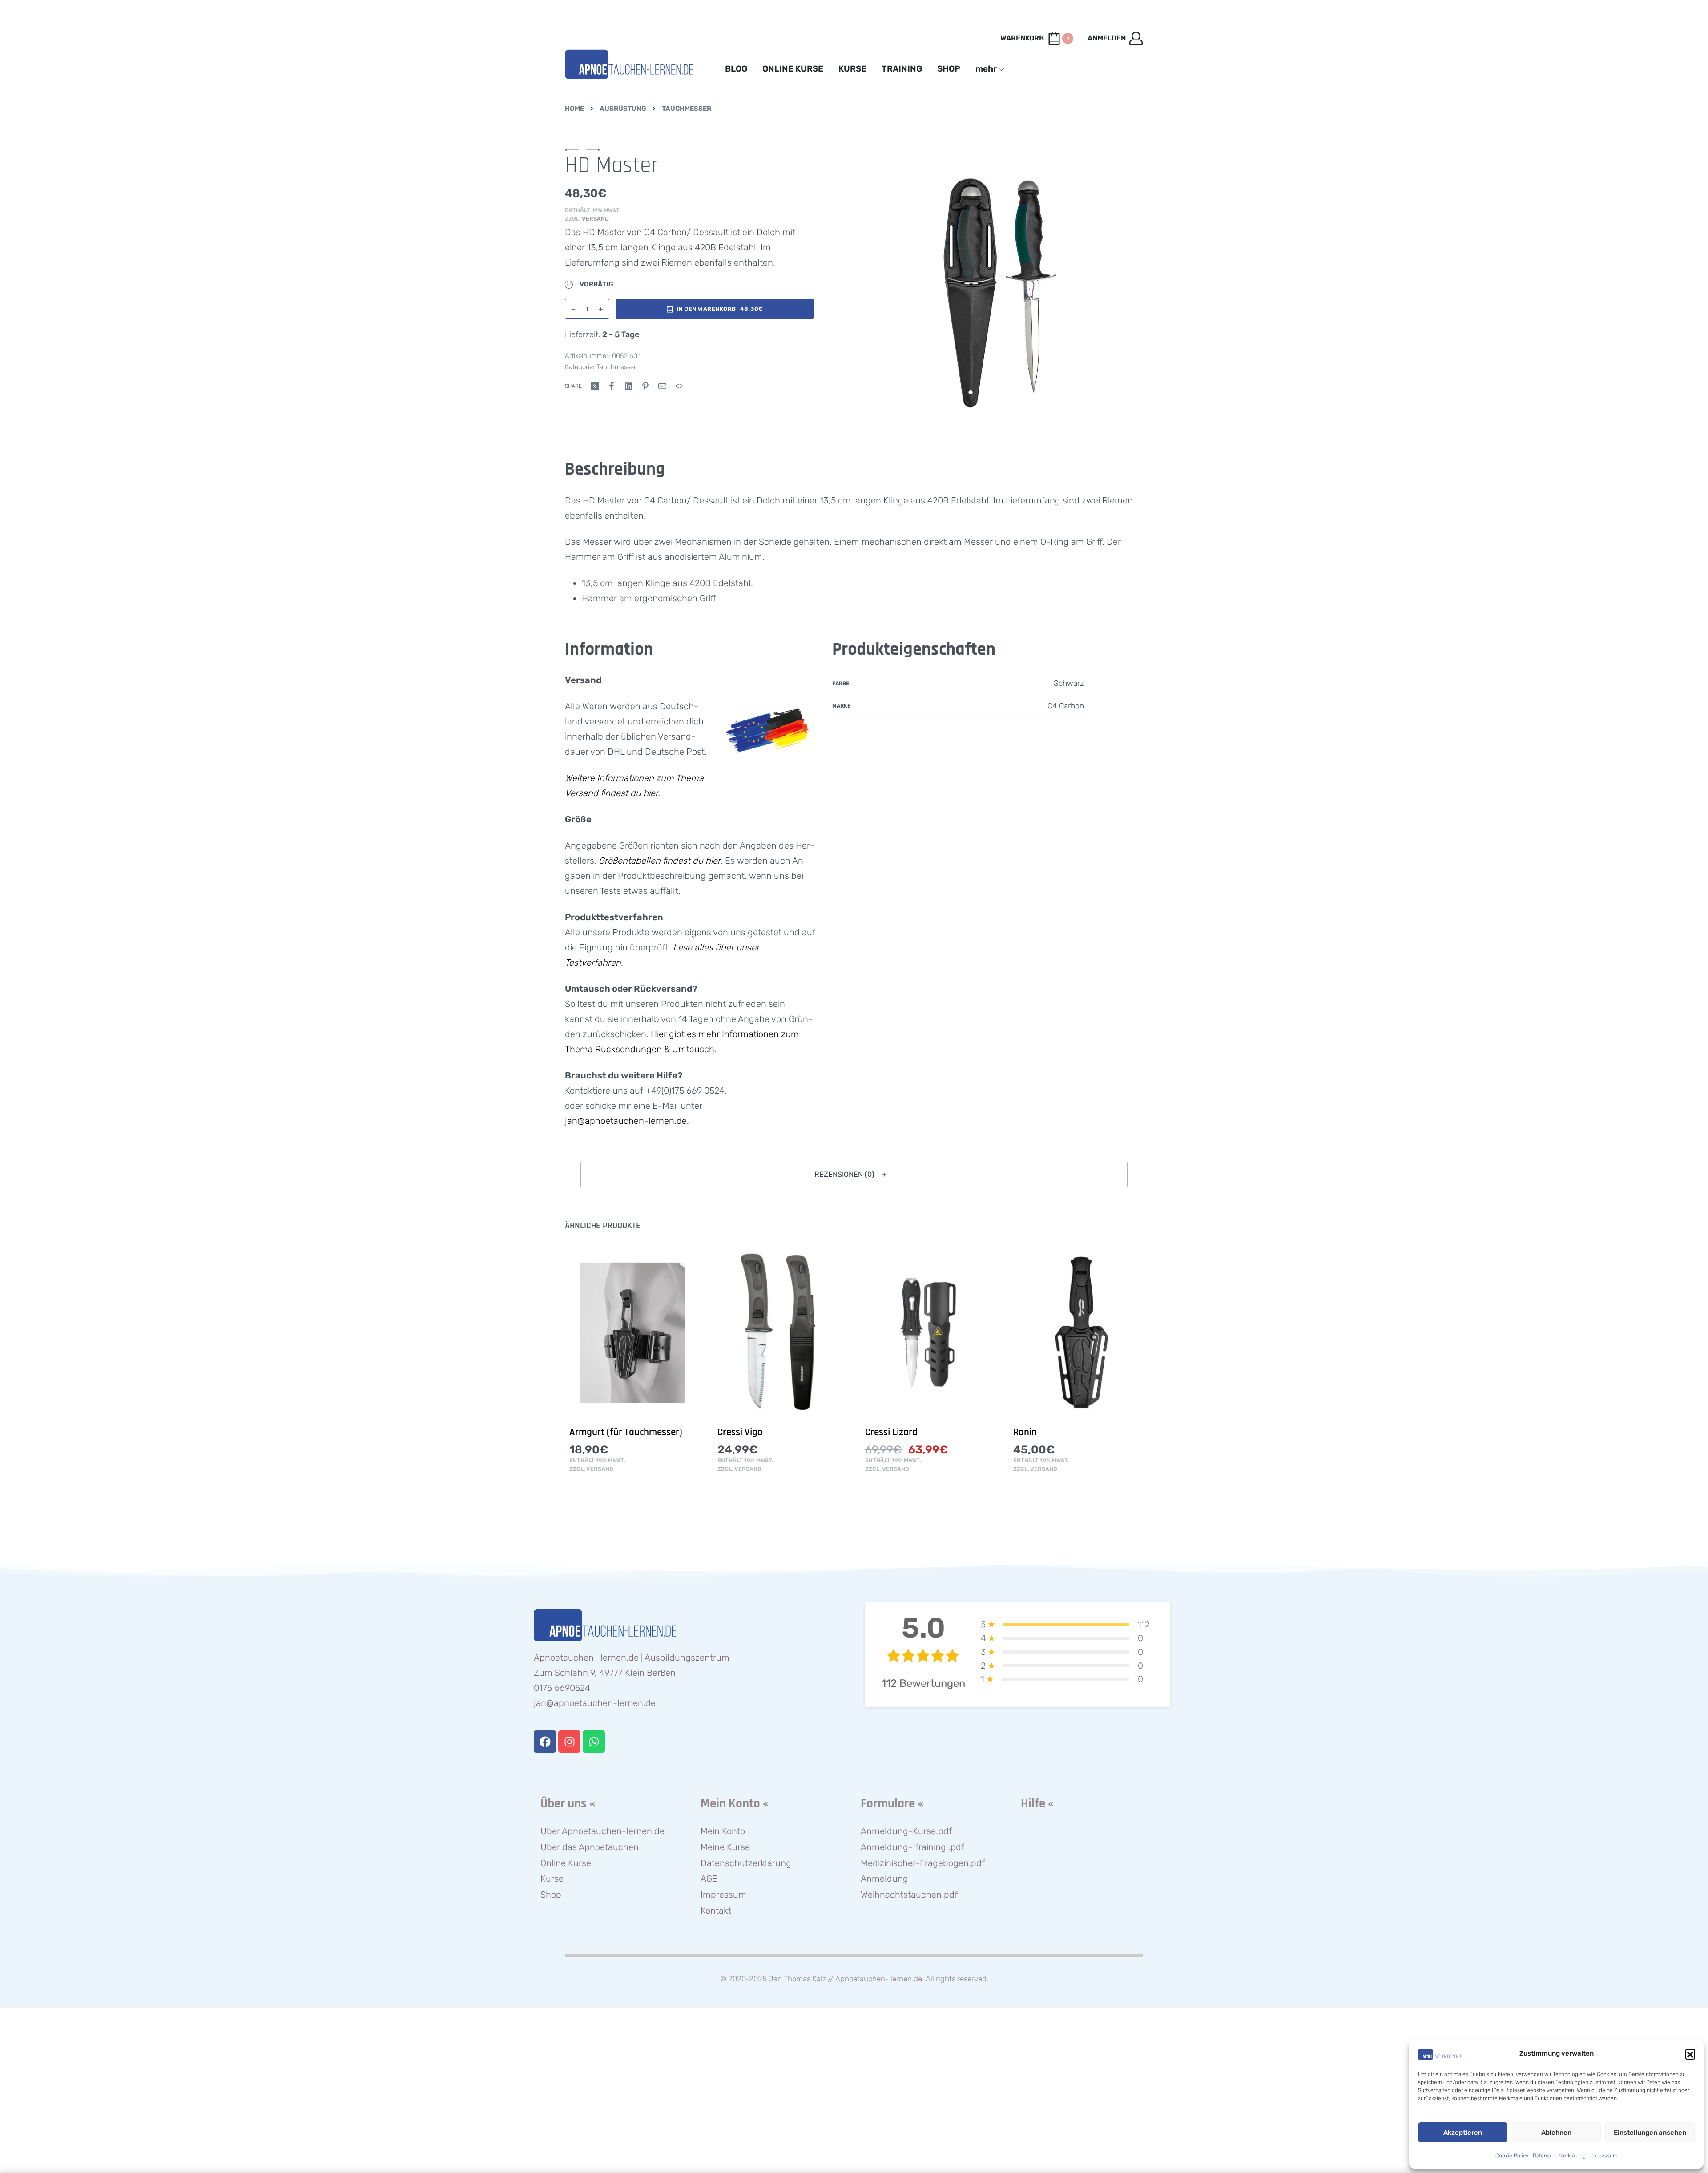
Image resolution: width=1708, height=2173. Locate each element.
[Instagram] (569, 1742)
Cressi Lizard (891, 1432)
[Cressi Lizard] (928, 1333)
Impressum (1604, 2156)
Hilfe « (1037, 1804)
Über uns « (568, 1804)
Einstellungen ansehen (1650, 2133)
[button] (1690, 2054)
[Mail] (662, 386)
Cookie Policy (1512, 2156)
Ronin (1025, 1432)
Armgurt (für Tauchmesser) (626, 1432)
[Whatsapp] (594, 1742)
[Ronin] (1076, 1333)
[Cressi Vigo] (780, 1333)
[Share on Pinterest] (645, 386)
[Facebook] (545, 1742)
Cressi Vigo (740, 1432)
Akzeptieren (1463, 2133)
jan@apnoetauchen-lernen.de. (627, 1121)
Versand (595, 219)
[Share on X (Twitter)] (595, 386)
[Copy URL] (679, 386)
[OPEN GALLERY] (999, 292)
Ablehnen (1556, 2133)
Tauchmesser (687, 109)
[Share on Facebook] (612, 386)
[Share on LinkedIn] (628, 386)
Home (574, 109)
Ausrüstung (623, 109)
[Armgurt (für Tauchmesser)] (632, 1333)
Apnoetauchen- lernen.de (879, 1979)
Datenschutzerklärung (1559, 2156)
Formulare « (892, 1804)
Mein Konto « (735, 1804)
